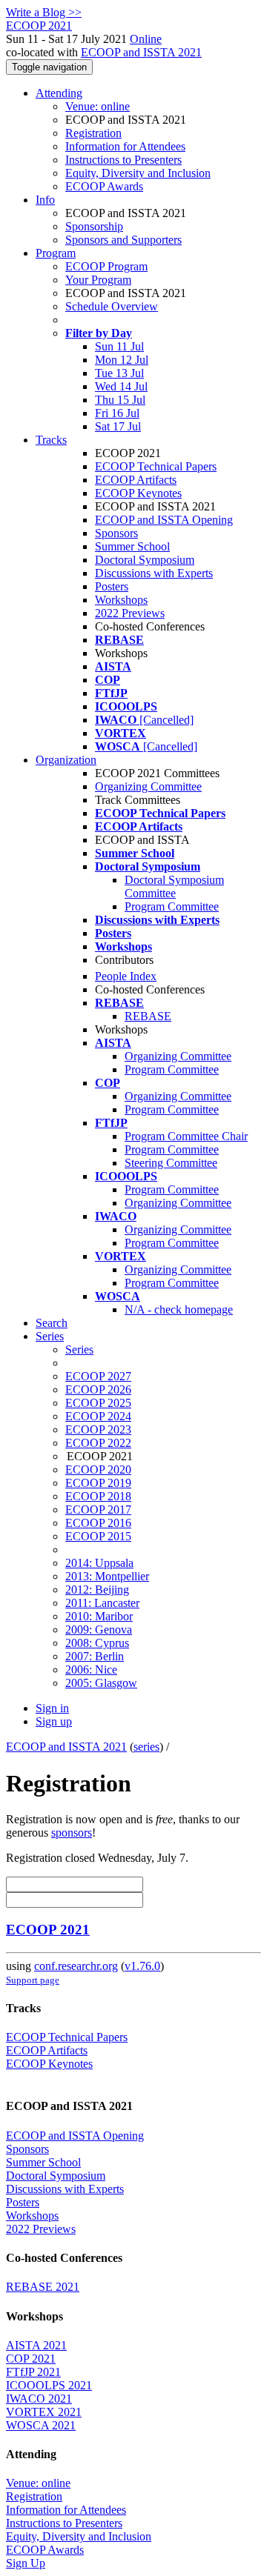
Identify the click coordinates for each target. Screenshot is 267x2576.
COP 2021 (31, 2359)
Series (79, 1349)
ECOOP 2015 (98, 1536)
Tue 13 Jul (119, 373)
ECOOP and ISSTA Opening (164, 520)
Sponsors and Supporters (123, 240)
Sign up (54, 1721)
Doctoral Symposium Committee (174, 886)
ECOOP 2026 (98, 1389)
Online (146, 39)
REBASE (148, 1016)
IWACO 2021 (39, 2399)
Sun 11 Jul (119, 346)
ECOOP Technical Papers (156, 466)
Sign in (52, 1708)
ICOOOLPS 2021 (49, 2385)
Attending (59, 93)
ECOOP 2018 (98, 1496)
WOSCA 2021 (41, 2425)
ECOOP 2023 (98, 1430)
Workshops (121, 600)
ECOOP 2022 (98, 1443)
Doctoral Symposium (145, 560)
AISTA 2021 (36, 2345)
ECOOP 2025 (98, 1403)
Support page (33, 1980)
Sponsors (116, 533)
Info (45, 200)
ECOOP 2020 (98, 1470)
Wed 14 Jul (121, 386)
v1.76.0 (142, 1966)
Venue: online (98, 106)
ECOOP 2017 (98, 1510)
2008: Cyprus (97, 1643)
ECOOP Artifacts (136, 480)
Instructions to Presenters (123, 160)
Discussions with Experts (154, 573)
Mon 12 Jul (122, 360)
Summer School (132, 546)
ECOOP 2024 (98, 1416)
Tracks (51, 440)
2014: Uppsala (99, 1563)
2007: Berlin (95, 1656)
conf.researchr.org (76, 1966)
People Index (126, 976)
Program (56, 253)
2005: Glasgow (101, 1683)
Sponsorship (94, 226)
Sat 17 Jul (118, 426)
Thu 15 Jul (120, 400)
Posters (112, 586)
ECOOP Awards (104, 186)
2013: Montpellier (107, 1576)
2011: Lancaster (102, 1603)
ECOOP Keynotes (138, 493)
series (146, 1747)
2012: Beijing (97, 1590)
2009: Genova (99, 1630)
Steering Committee (171, 1163)
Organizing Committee (148, 786)
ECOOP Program (106, 266)
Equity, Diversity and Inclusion (138, 173)
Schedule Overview (112, 306)
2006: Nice (91, 1670)
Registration (93, 133)
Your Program (98, 280)
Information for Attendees (125, 146)
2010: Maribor (99, 1616)
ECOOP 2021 (48, 1930)
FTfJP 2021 (33, 2372)
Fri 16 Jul (117, 413)
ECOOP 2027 (98, 1376)
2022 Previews (130, 613)
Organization (66, 760)
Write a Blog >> (44, 12)
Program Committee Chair (186, 1136)
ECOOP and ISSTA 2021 (141, 52)
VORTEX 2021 (44, 2412)
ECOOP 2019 (98, 1483)
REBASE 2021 (43, 2287)
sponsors (72, 1833)
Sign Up (26, 2563)
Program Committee (172, 906)
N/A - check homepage (179, 1309)
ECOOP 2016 (98, 1523)
